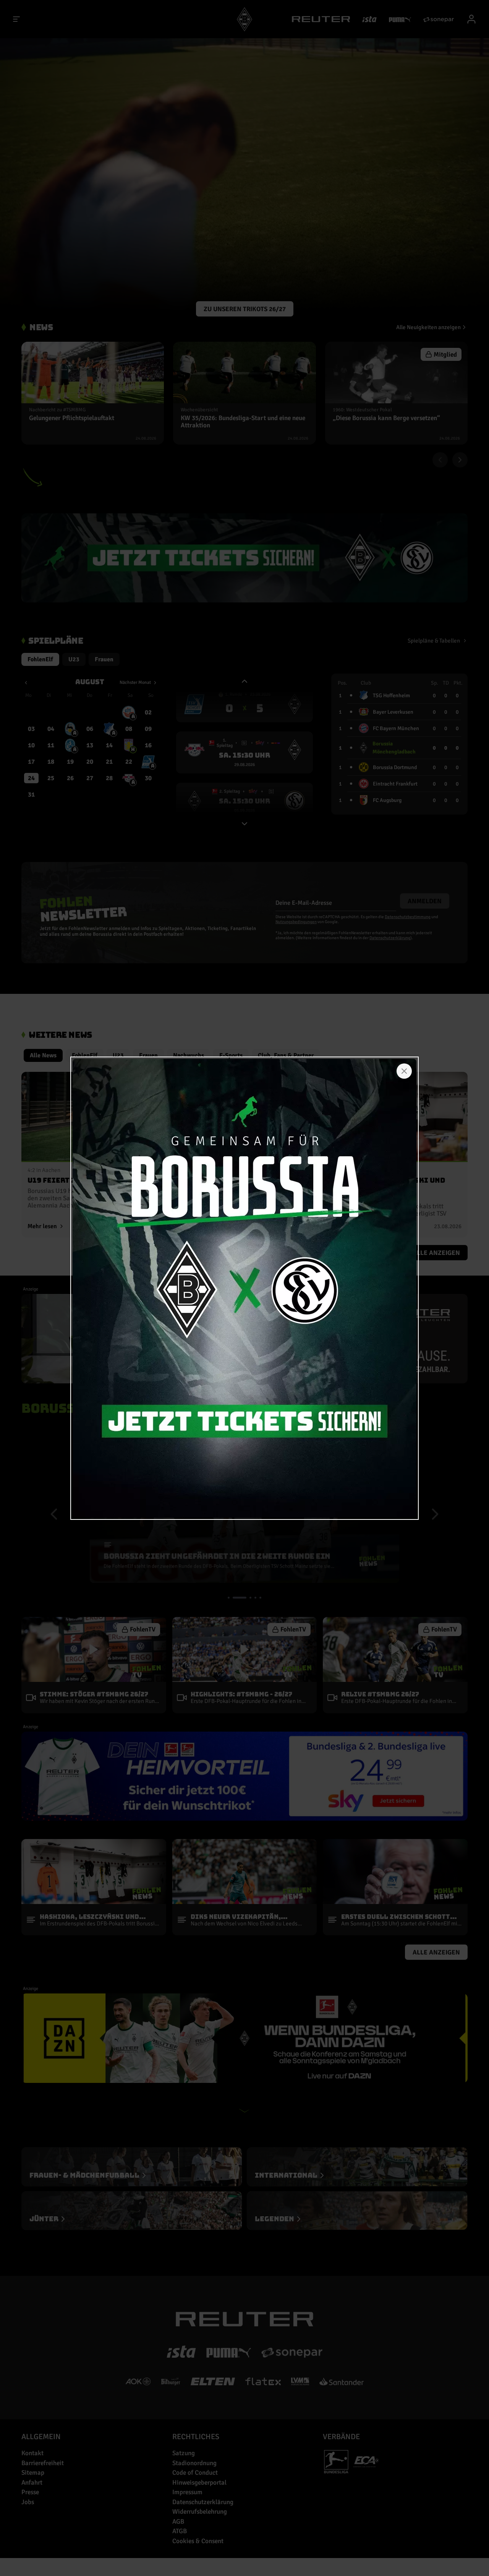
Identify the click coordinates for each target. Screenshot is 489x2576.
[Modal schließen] (404, 1071)
